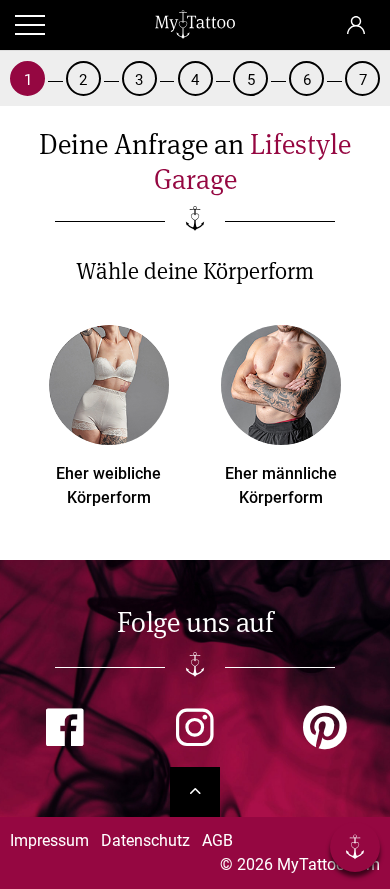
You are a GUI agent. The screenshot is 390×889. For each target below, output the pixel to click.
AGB (217, 840)
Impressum (49, 840)
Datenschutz (145, 840)
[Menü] (355, 850)
